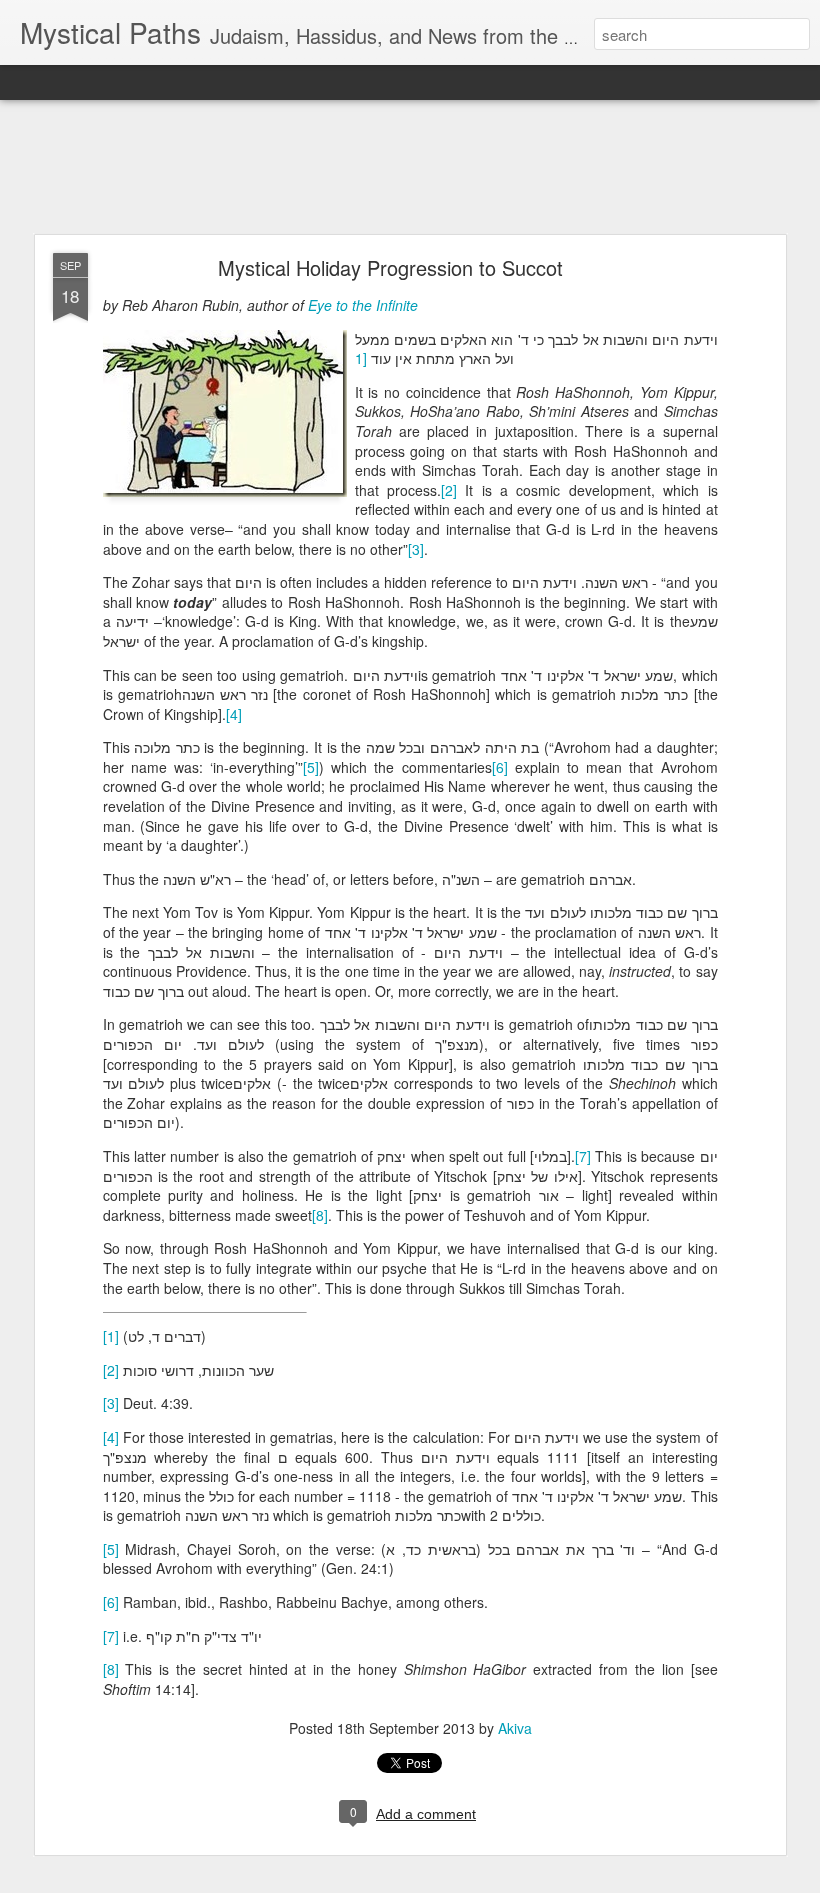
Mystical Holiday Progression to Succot (390, 267)
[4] (234, 714)
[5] (311, 767)
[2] (449, 490)
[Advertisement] (410, 168)
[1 (363, 358)
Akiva (515, 1728)
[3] (416, 549)
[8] (320, 1215)
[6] (500, 767)
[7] (583, 1156)
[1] (111, 1336)
